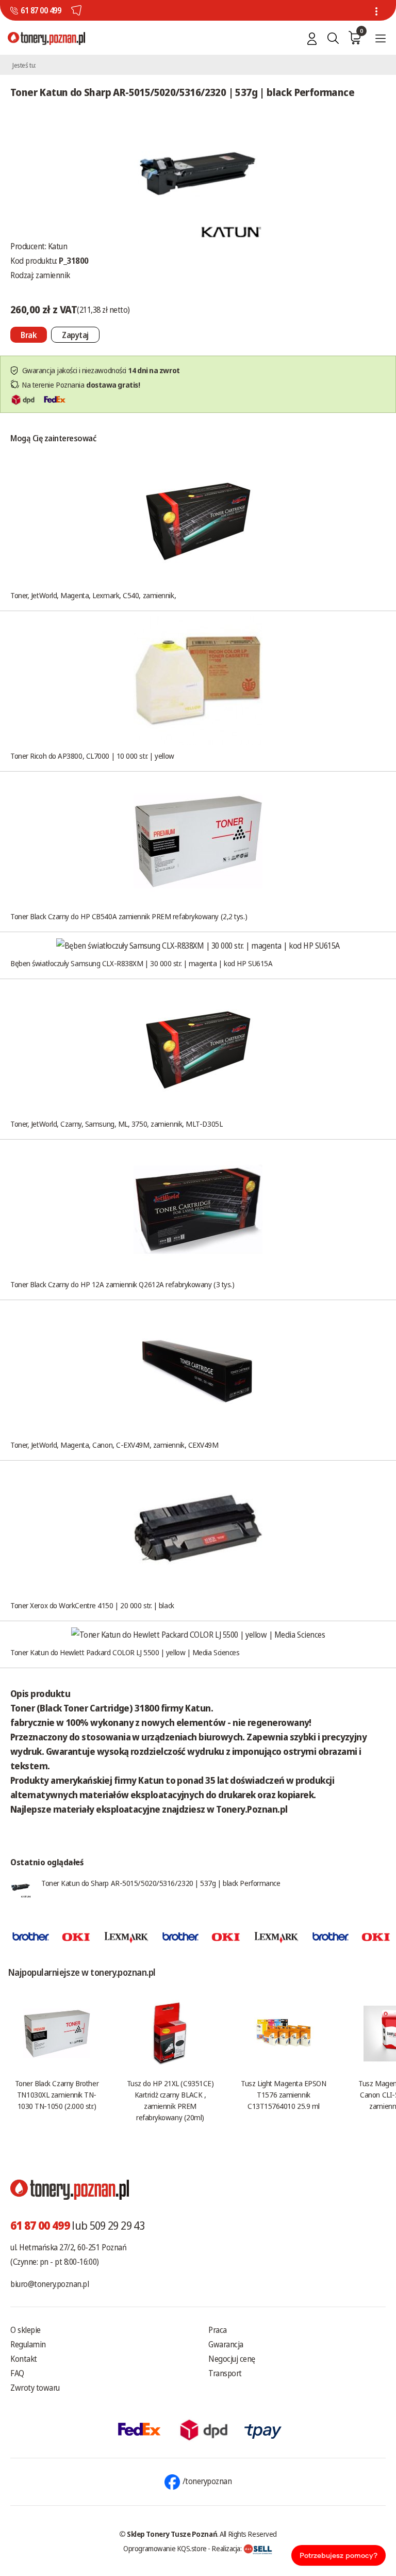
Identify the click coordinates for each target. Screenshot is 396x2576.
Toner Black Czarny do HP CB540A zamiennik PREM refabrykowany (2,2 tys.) (129, 916)
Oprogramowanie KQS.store (165, 2548)
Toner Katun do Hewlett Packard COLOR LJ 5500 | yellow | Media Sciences (125, 1652)
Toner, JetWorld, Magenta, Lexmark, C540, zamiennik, (93, 595)
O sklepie (26, 2330)
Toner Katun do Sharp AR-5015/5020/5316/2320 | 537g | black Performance (161, 1883)
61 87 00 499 (41, 10)
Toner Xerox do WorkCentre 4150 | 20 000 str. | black (92, 1605)
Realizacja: (227, 2548)
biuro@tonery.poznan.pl (49, 2284)
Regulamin (28, 2344)
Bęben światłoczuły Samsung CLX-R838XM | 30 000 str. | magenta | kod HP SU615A (141, 963)
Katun (58, 246)
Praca (218, 2330)
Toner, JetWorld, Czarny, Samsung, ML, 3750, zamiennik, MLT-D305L (116, 1124)
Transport (225, 2373)
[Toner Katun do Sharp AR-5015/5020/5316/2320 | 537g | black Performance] (198, 173)
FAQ (17, 2373)
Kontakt (24, 2359)
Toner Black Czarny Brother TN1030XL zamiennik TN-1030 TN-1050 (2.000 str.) (57, 2094)
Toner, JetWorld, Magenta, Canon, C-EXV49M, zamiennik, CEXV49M (114, 1445)
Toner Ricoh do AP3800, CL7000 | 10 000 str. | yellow (92, 756)
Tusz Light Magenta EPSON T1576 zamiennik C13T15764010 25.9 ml (283, 2094)
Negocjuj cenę (232, 2359)
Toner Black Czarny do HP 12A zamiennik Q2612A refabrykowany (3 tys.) (122, 1284)
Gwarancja (226, 2344)
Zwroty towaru (35, 2388)
